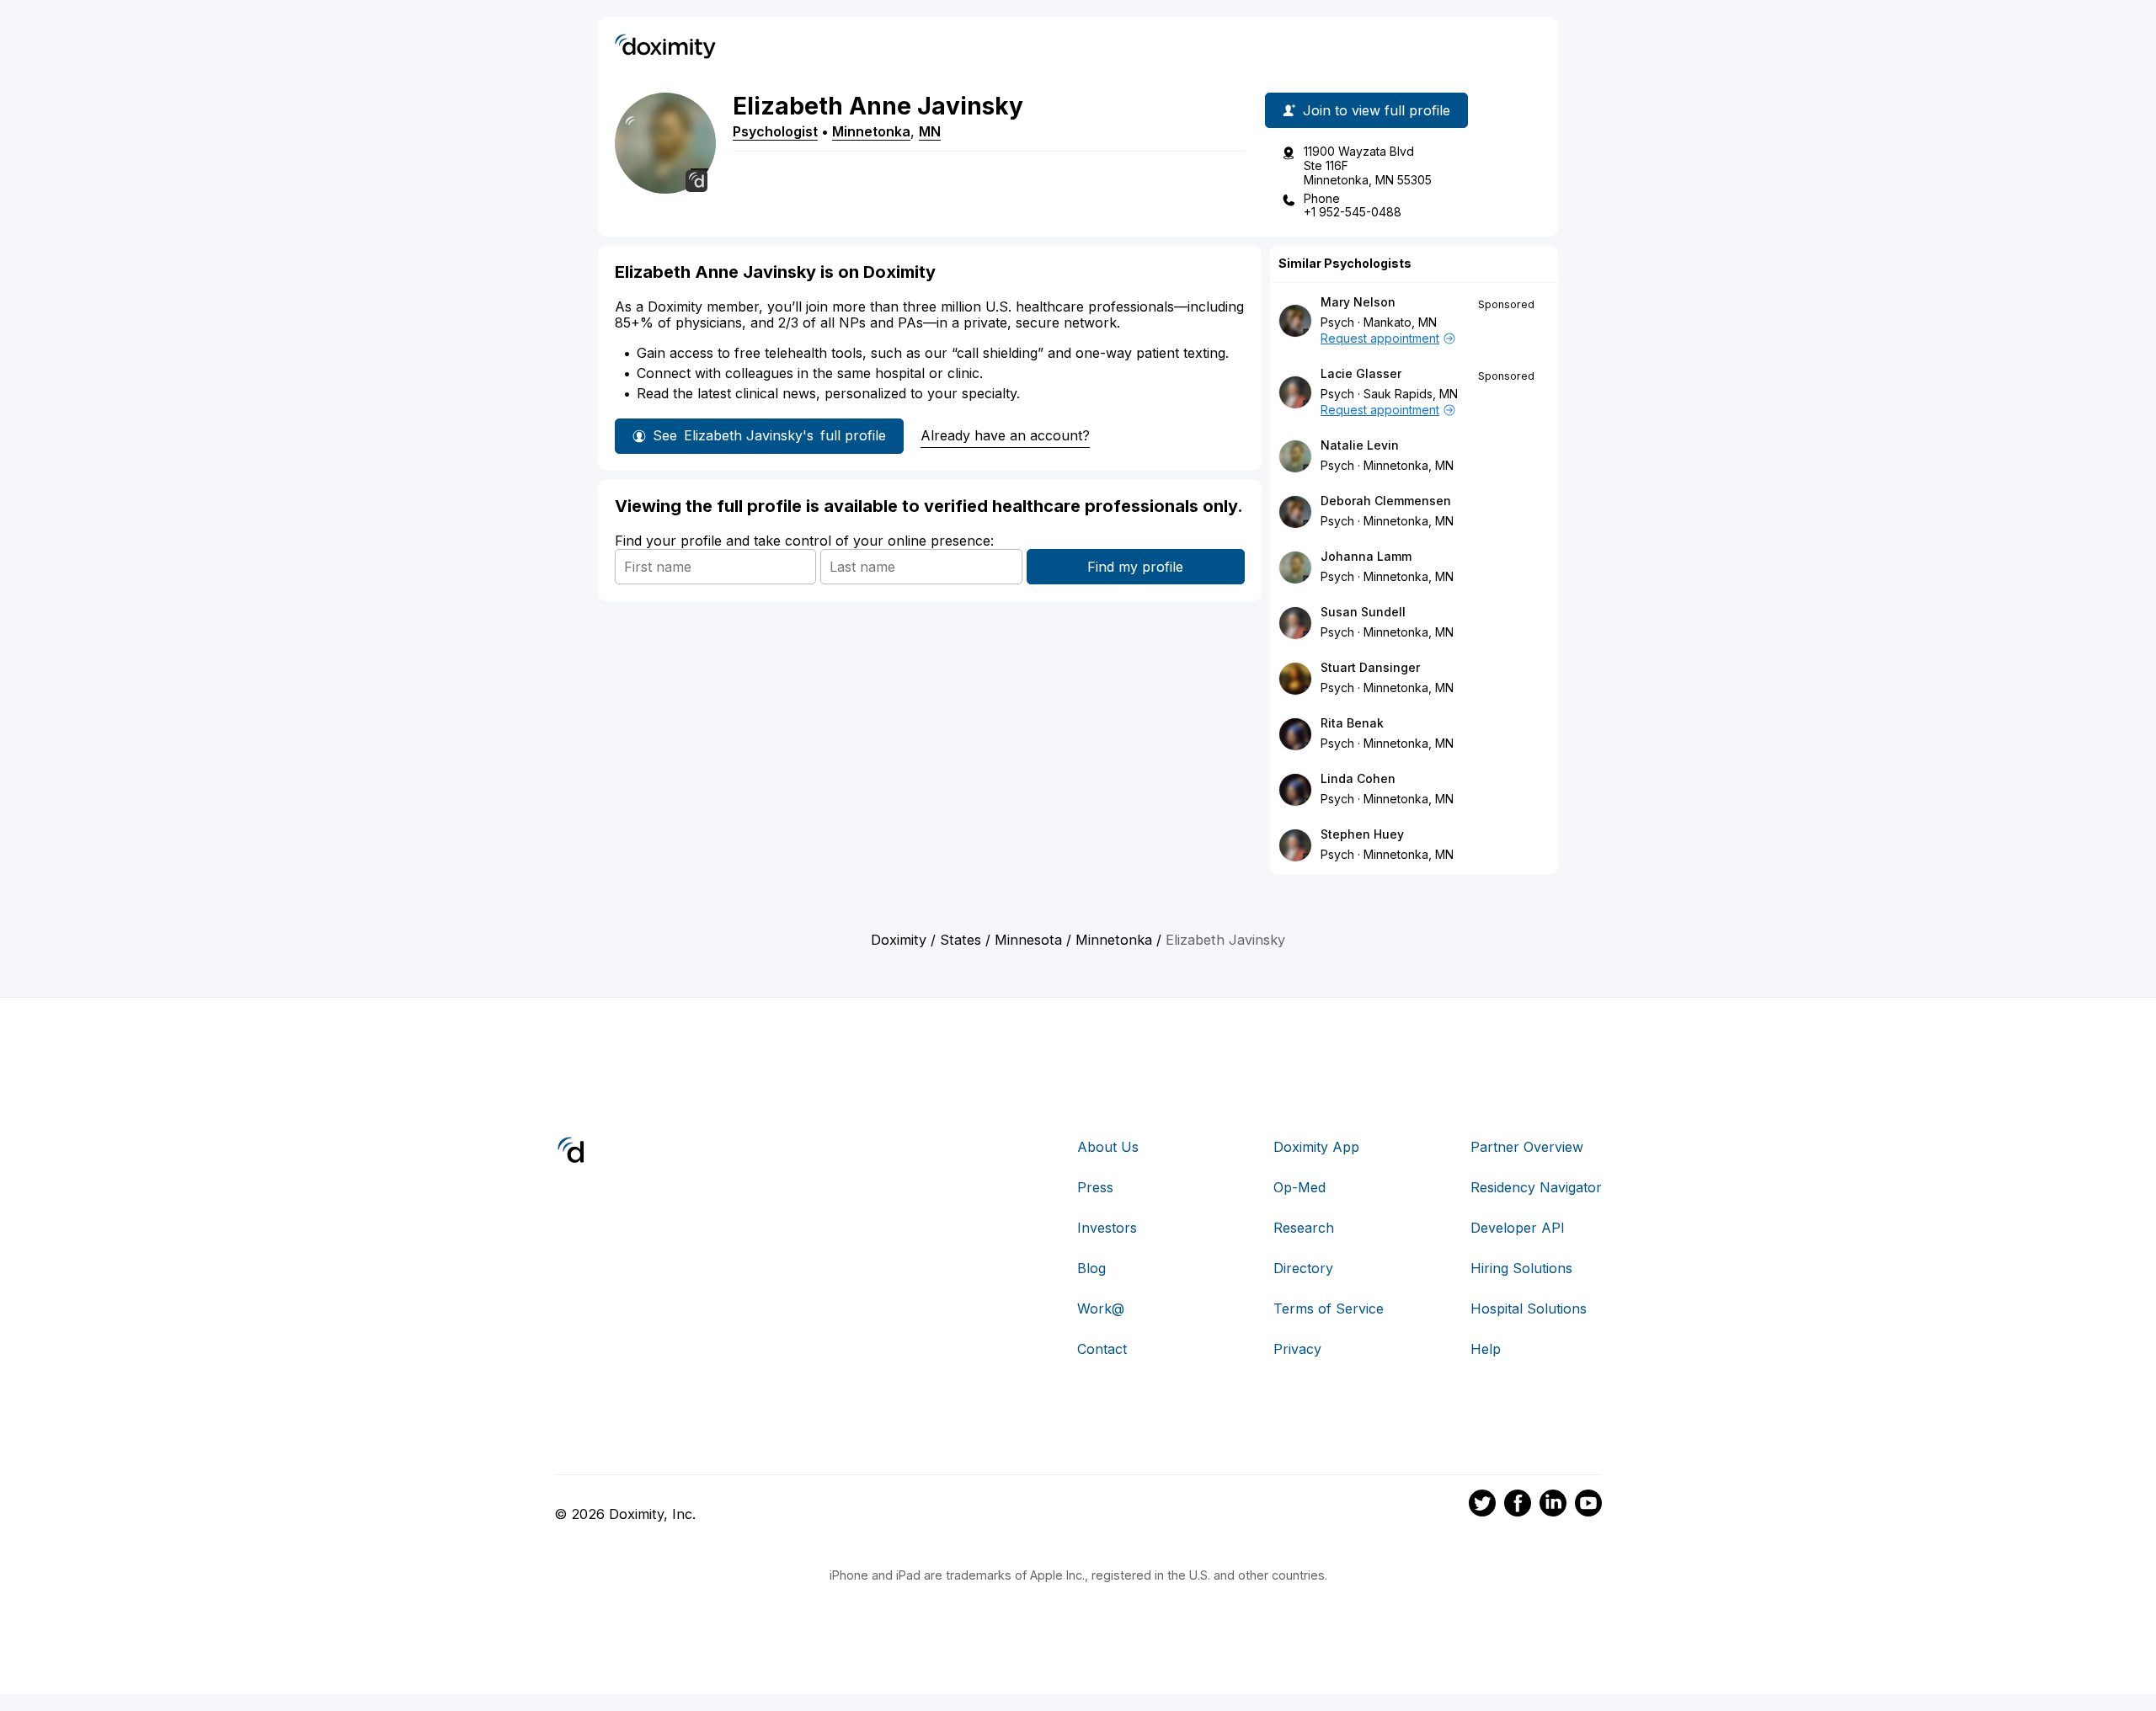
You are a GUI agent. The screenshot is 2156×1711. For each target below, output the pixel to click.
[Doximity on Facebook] (1518, 1506)
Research (1304, 1228)
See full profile (769, 435)
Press (1095, 1187)
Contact (1102, 1349)
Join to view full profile (1377, 110)
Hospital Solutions (1529, 1309)
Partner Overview (1527, 1147)
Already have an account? (1005, 435)
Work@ (1101, 1309)
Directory (1303, 1268)
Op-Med (1299, 1187)
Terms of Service (1329, 1309)
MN (930, 131)
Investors (1107, 1228)
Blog (1091, 1268)
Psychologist (775, 131)
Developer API (1518, 1228)
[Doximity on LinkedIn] (1553, 1506)
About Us (1108, 1147)
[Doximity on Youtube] (1588, 1506)
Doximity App (1316, 1147)
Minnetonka (871, 131)
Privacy (1297, 1349)
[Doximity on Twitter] (1482, 1506)
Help (1486, 1349)
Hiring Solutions (1521, 1268)
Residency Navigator (1536, 1187)
